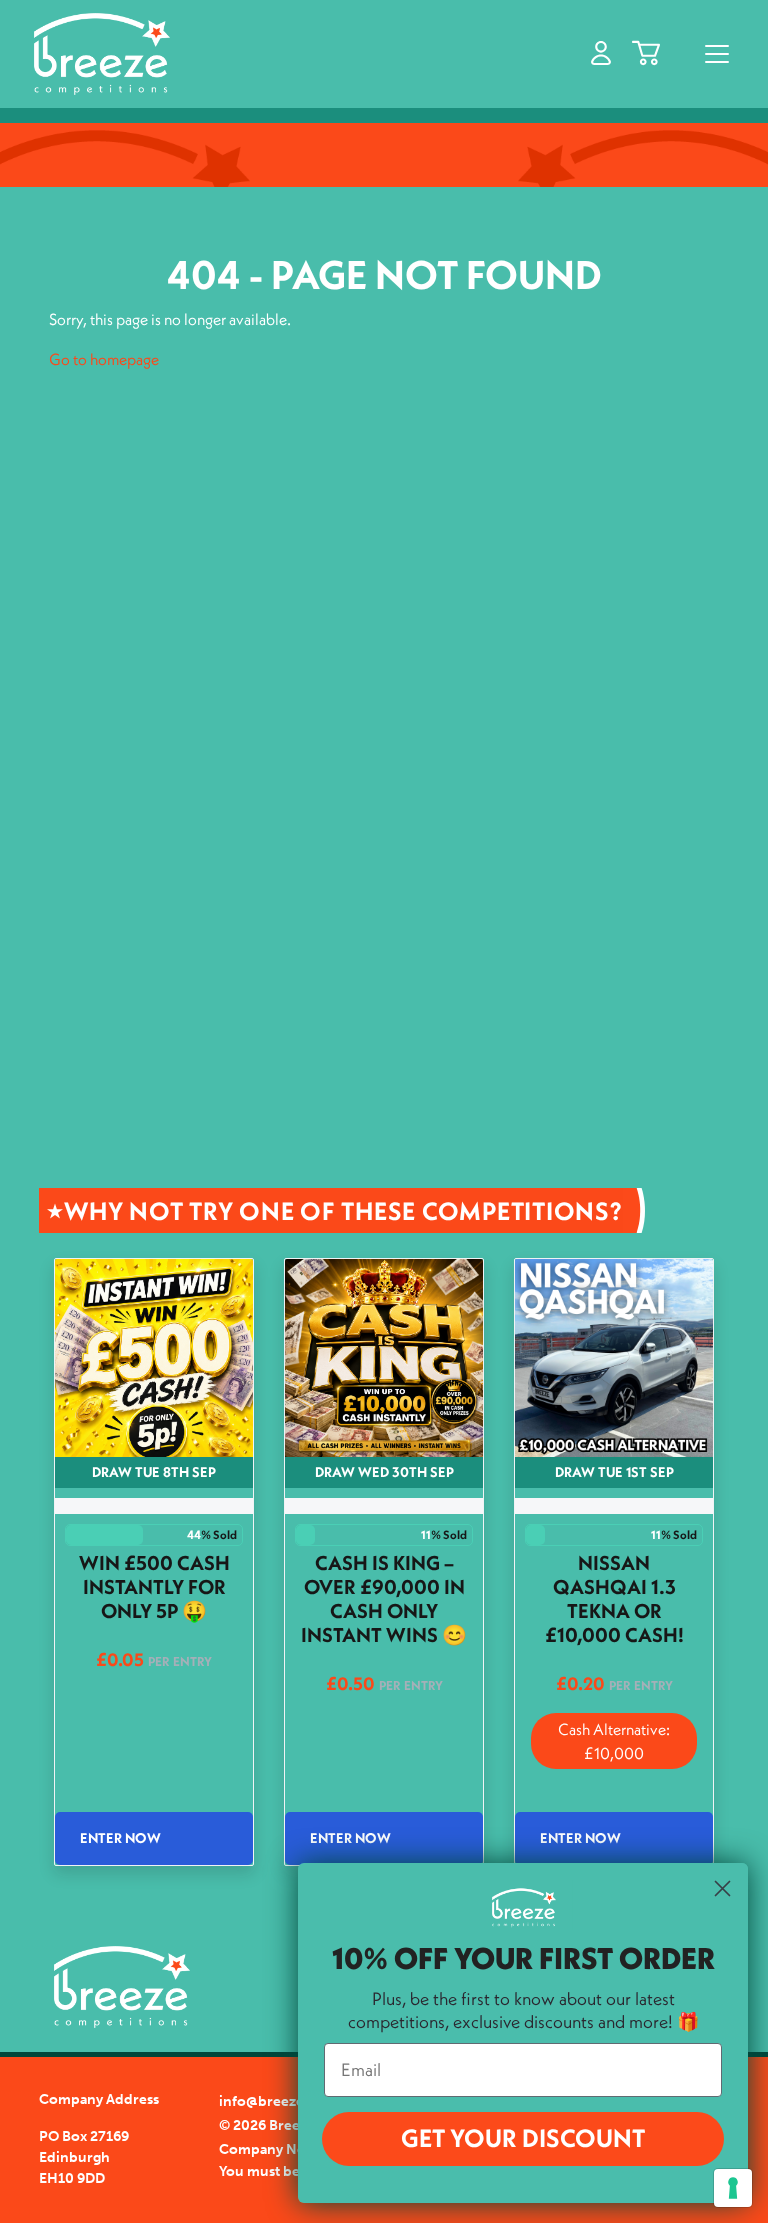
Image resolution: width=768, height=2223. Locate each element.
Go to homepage (104, 359)
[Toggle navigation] (717, 54)
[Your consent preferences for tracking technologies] (733, 2188)
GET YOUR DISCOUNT (523, 2138)
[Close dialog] (722, 1888)
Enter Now (120, 1838)
